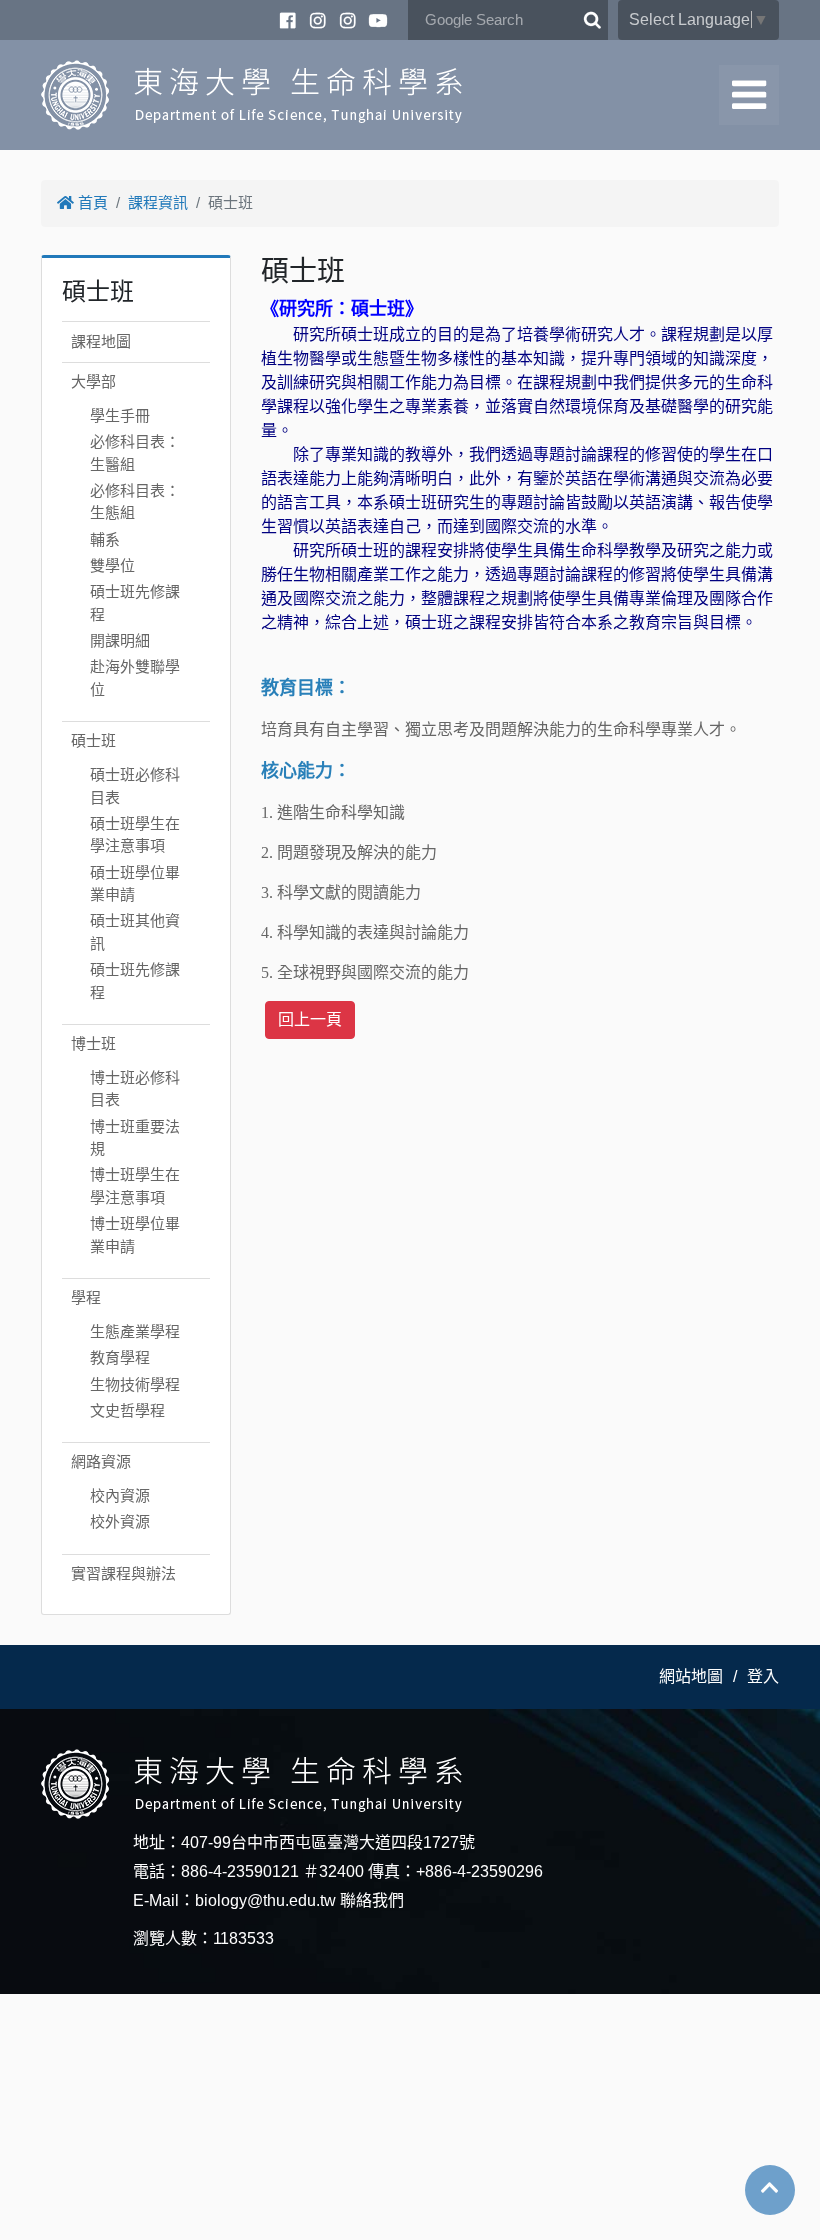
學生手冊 (120, 415)
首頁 (91, 202)
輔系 (105, 539)
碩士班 (93, 740)
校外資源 (120, 1521)
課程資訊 (158, 202)
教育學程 (120, 1357)
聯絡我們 (372, 1900)
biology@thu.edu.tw (265, 1900)
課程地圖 (101, 341)
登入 (763, 1676)
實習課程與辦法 (123, 1573)
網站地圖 (691, 1676)
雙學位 (112, 565)
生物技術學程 (135, 1384)
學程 (86, 1297)
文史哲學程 (127, 1410)
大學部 (93, 381)
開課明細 (120, 640)
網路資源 (101, 1461)
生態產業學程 (135, 1331)
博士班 (93, 1043)
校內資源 (120, 1495)
